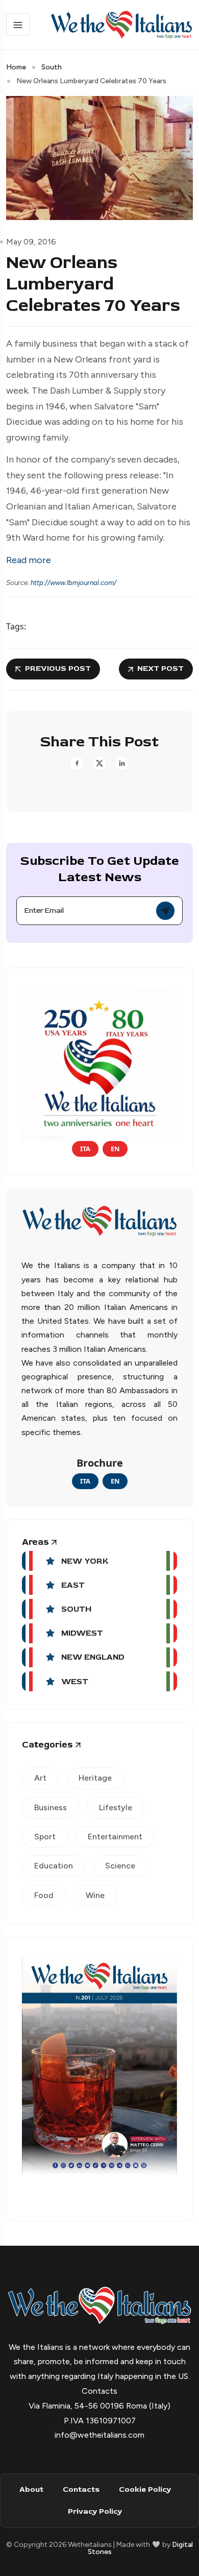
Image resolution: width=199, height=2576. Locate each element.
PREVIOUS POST (58, 669)
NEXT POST (160, 669)
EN (115, 1149)
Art (40, 1778)
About (31, 2489)
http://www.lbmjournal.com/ (73, 582)
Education (54, 1866)
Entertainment (115, 1837)
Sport (45, 1837)
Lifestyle (116, 1807)
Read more (29, 560)
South (52, 67)
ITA (85, 1149)
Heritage (95, 1778)
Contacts (81, 2489)
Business (51, 1807)
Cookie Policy (145, 2489)
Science (120, 1866)
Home (16, 67)
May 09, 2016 (31, 242)
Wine (95, 1895)
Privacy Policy (95, 2511)
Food (44, 1895)
